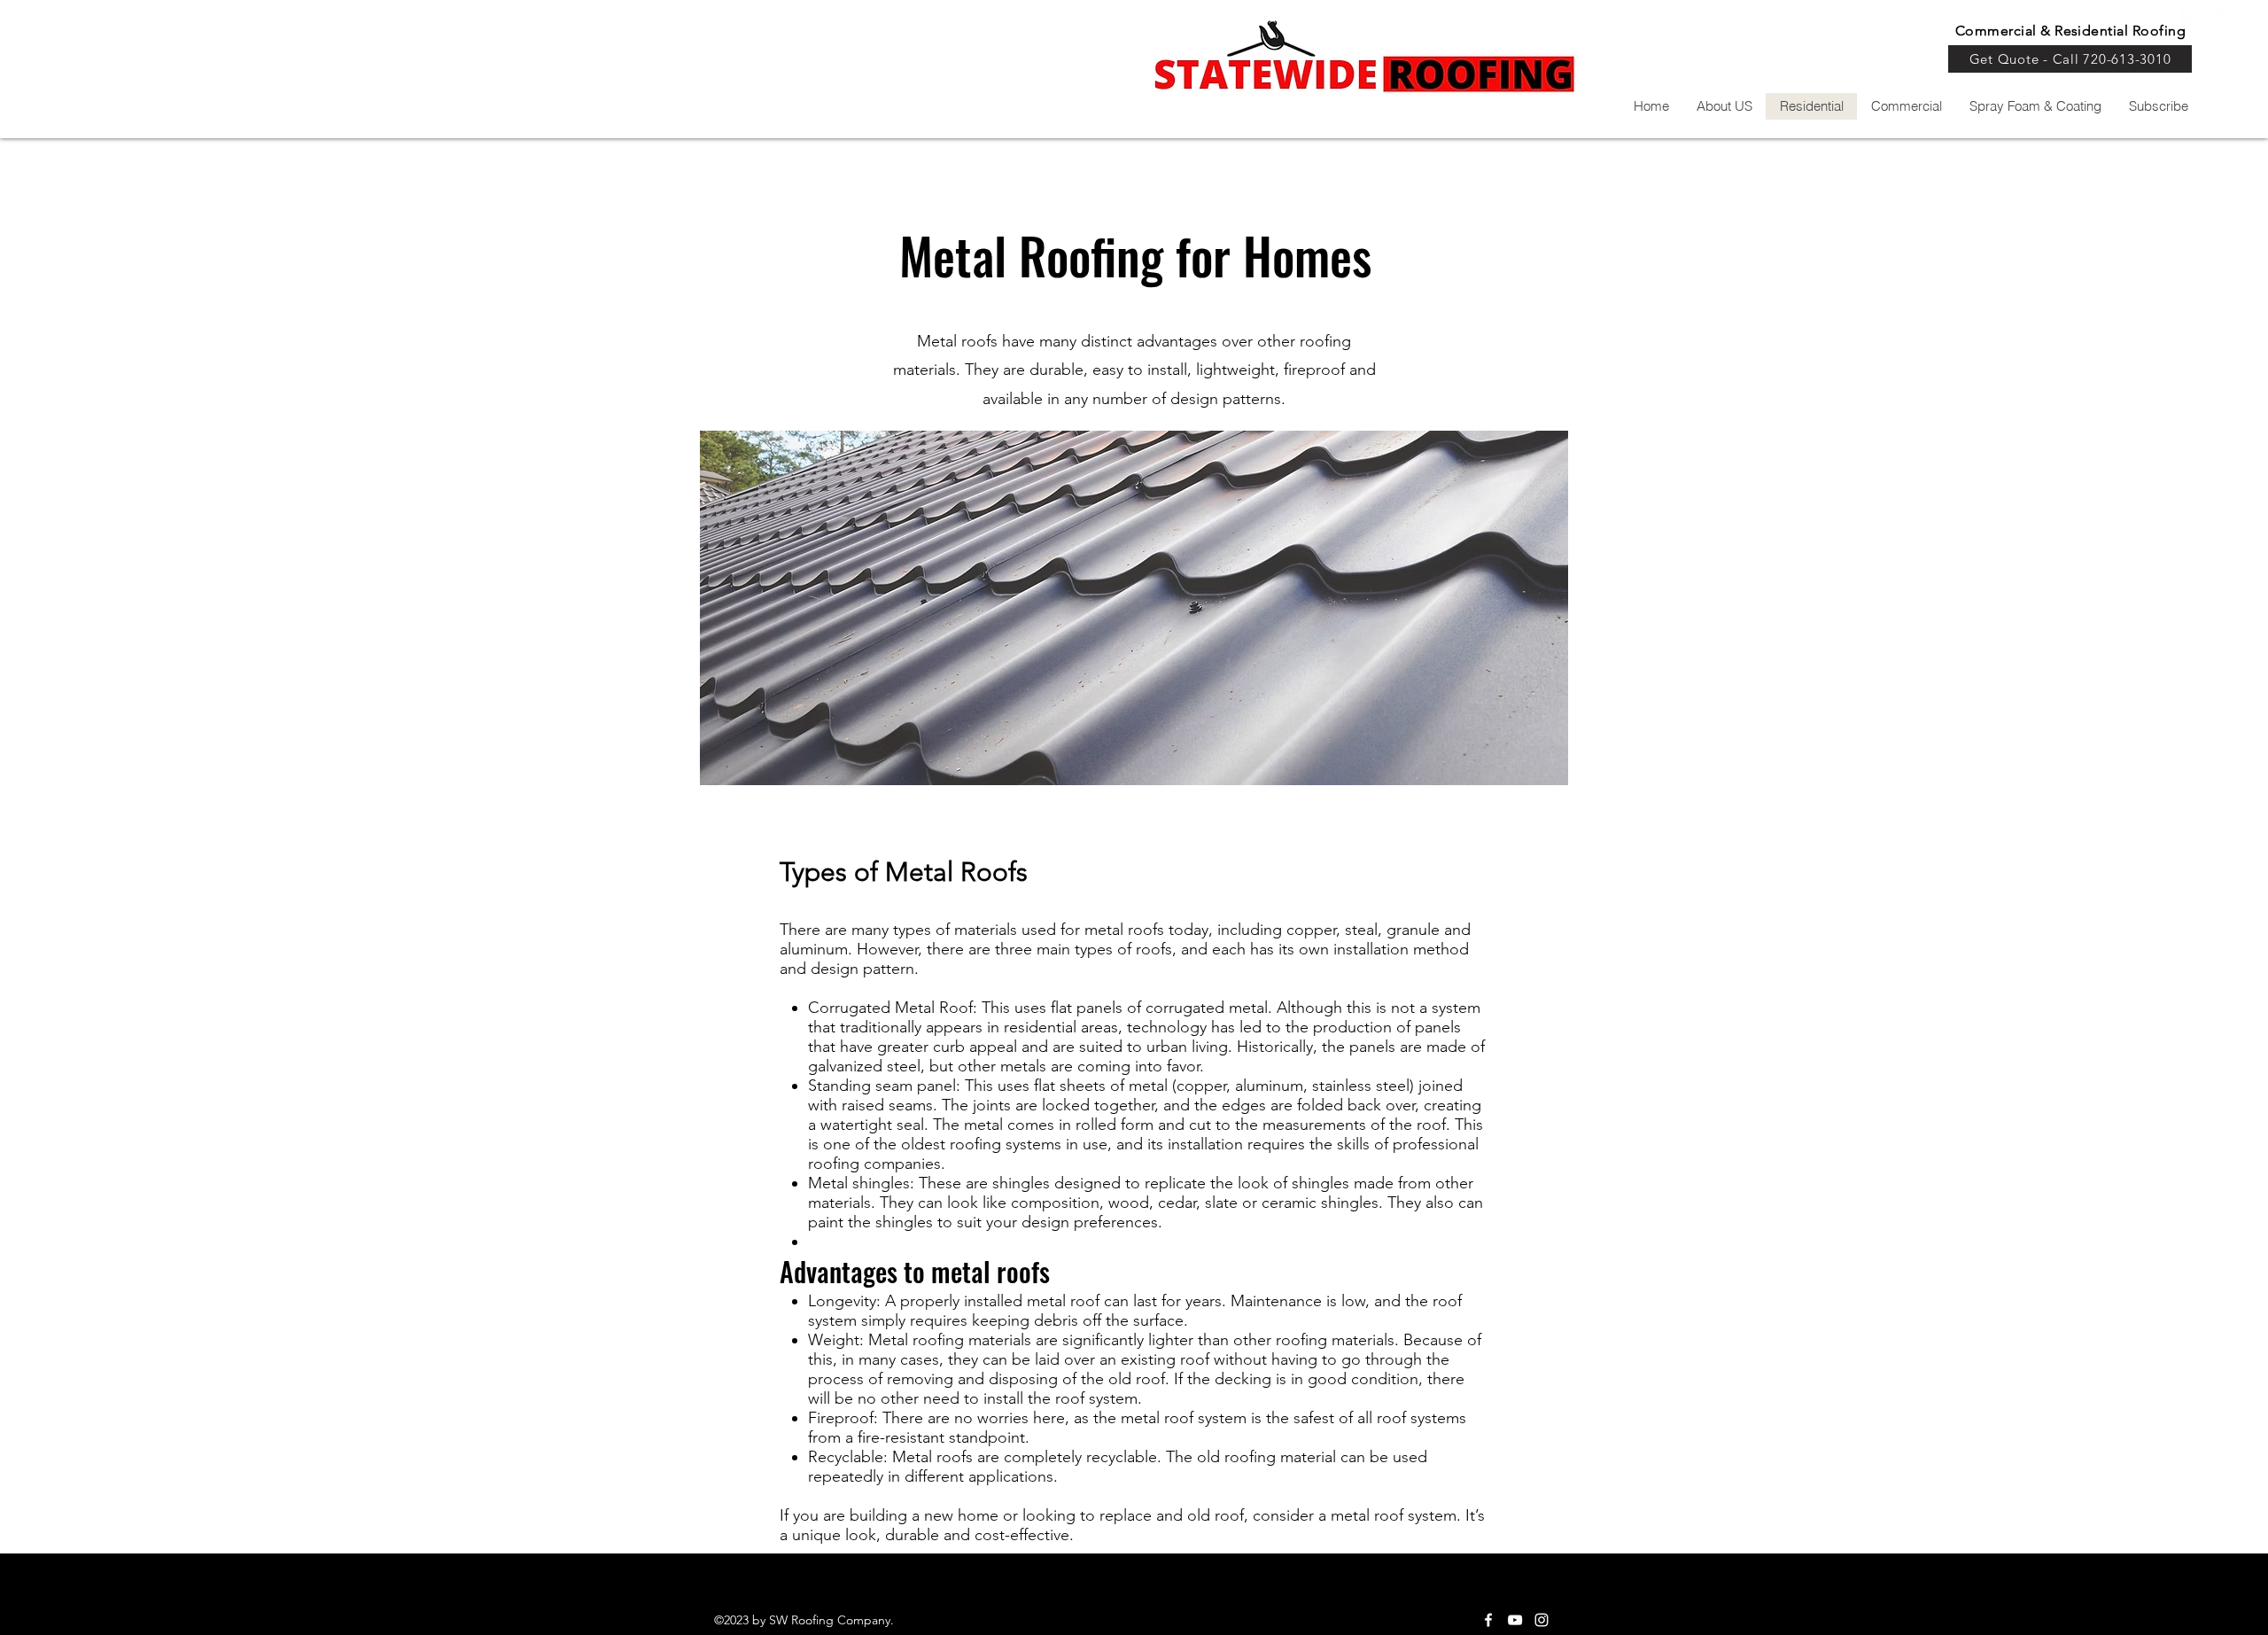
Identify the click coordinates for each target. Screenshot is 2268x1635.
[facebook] (1488, 1620)
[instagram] (2244, 19)
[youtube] (2218, 19)
